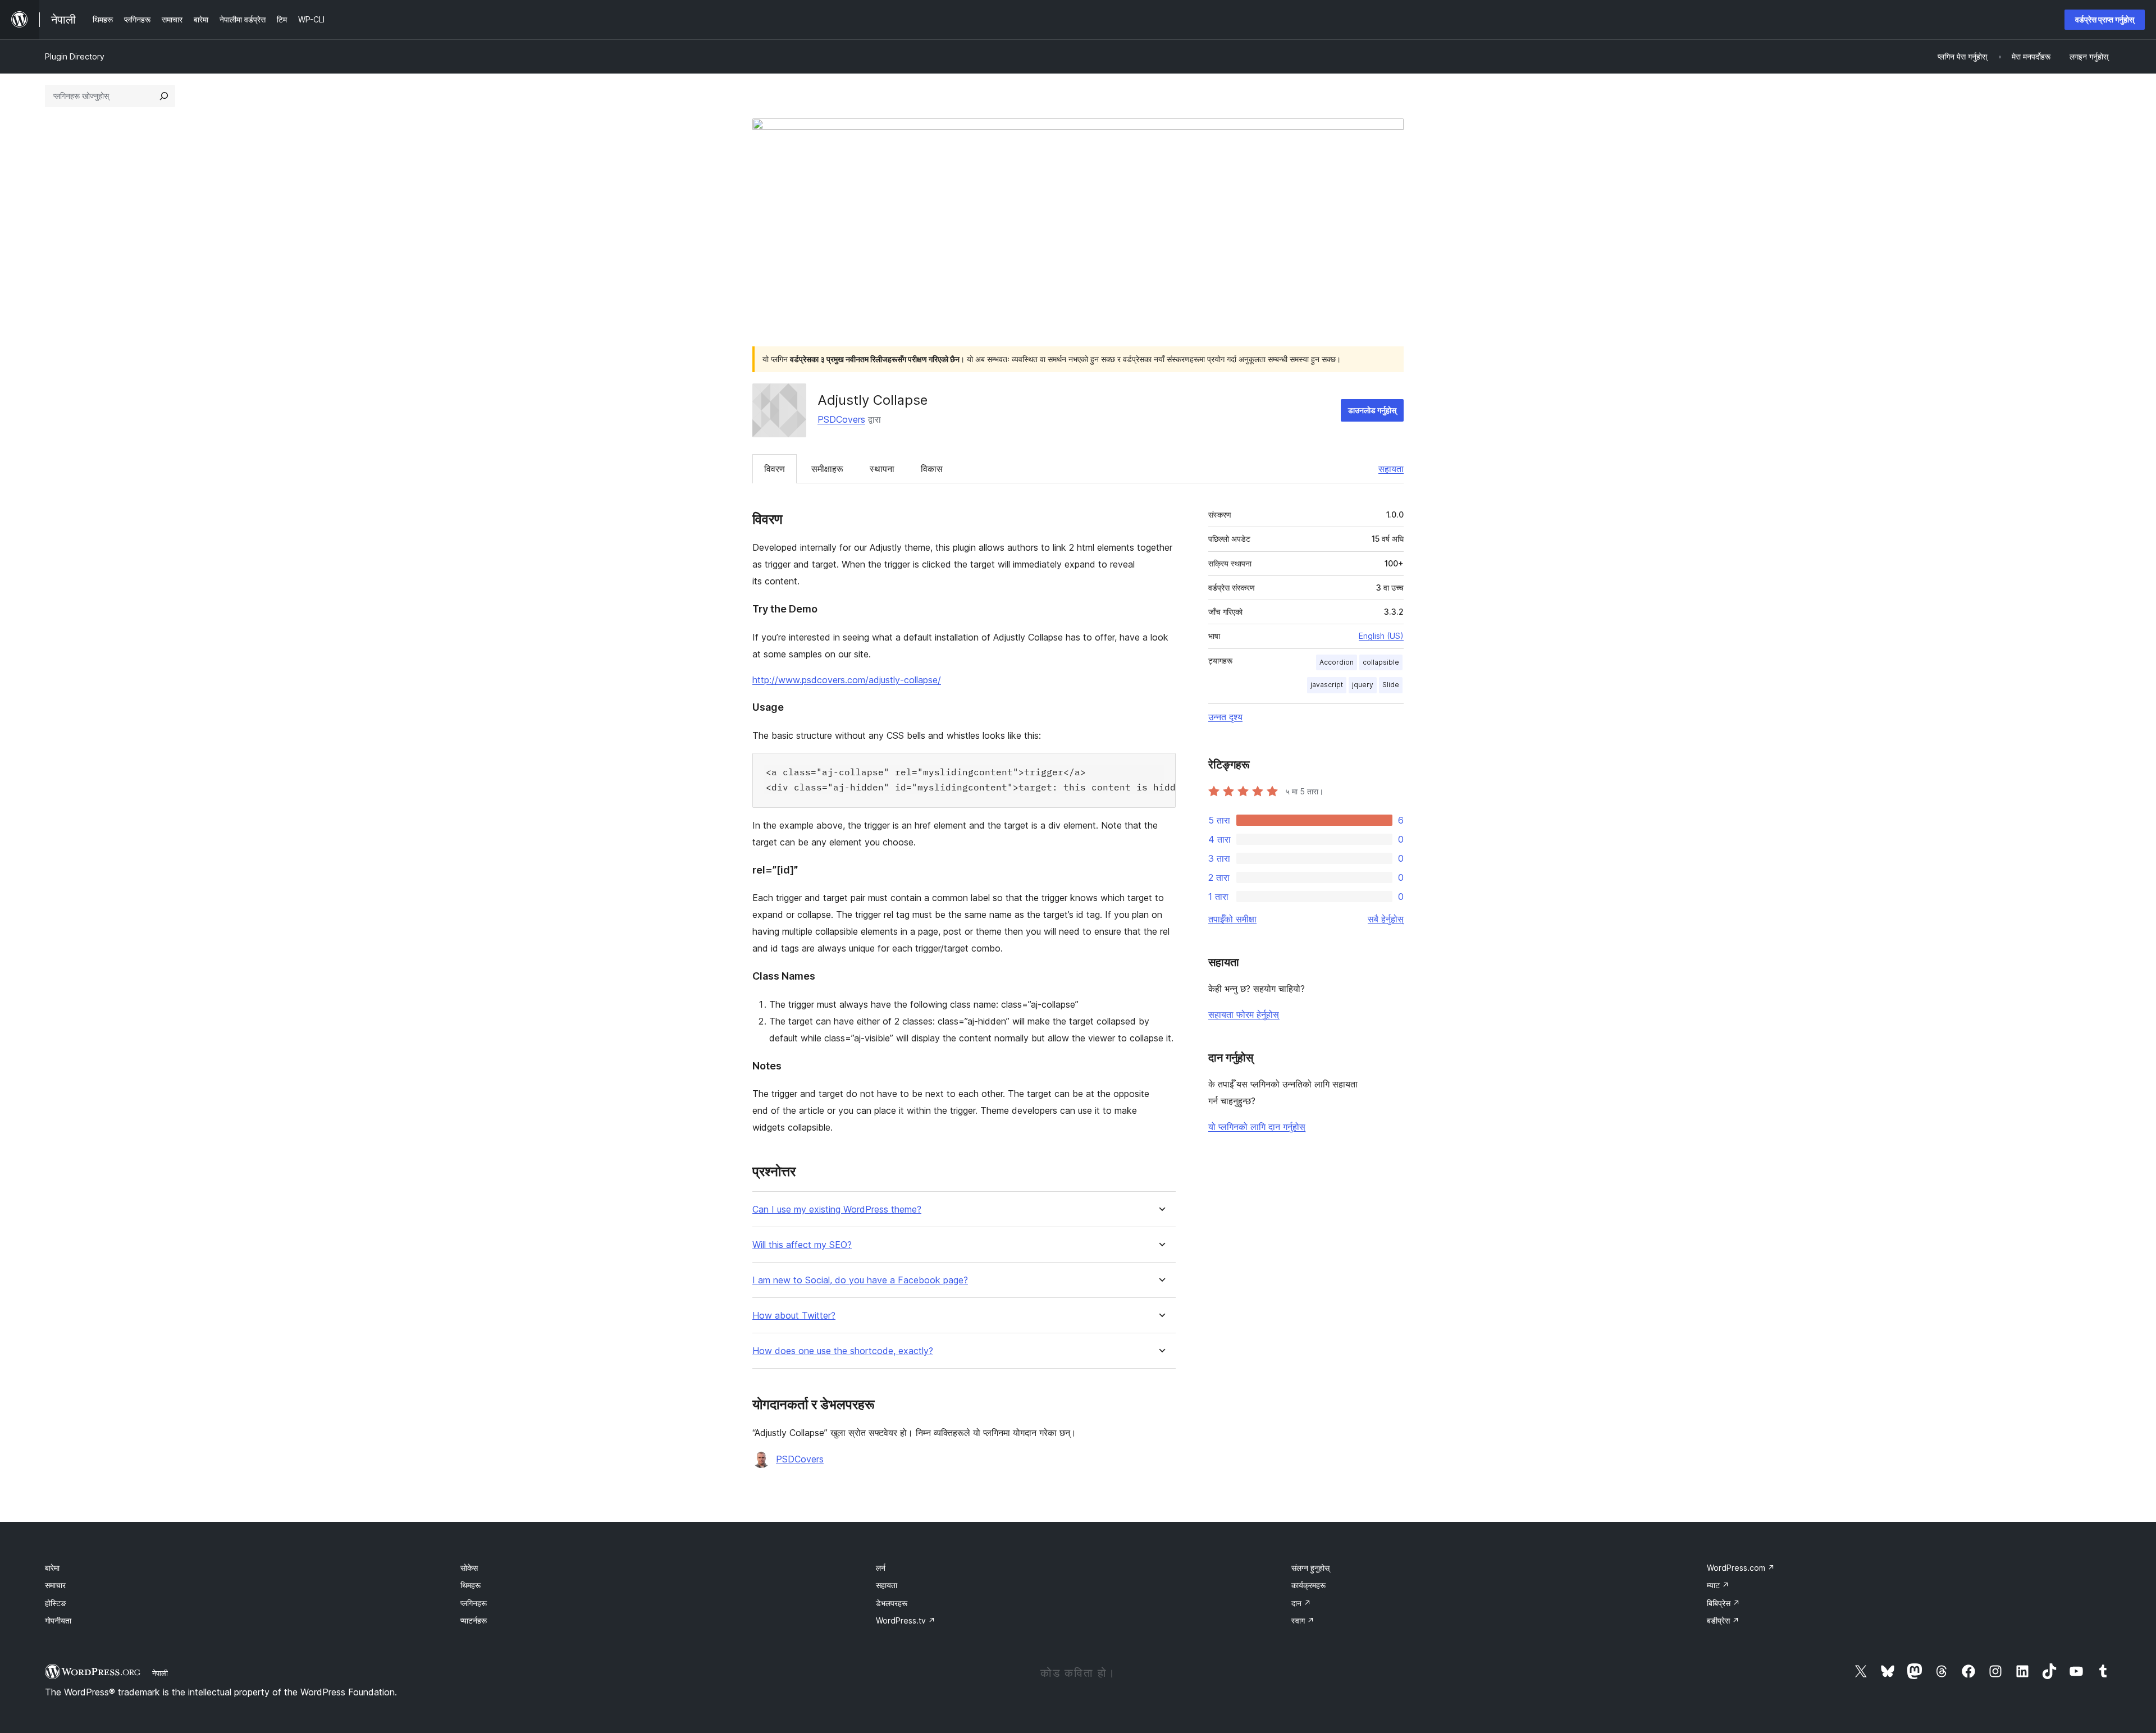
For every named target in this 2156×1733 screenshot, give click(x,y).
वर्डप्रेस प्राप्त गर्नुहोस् (2105, 19)
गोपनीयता (58, 1620)
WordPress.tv (906, 1620)
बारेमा (52, 1568)
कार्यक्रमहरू (1308, 1585)
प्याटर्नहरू (474, 1620)
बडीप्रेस (1723, 1620)
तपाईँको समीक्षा (1232, 919)
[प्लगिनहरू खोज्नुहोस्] (164, 96)
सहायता (1391, 469)
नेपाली (160, 1673)
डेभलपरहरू (892, 1603)
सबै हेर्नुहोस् (1386, 919)
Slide (1391, 685)
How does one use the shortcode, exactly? (843, 1351)
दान (1301, 1603)
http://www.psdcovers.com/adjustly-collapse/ (847, 680)
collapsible (1381, 662)
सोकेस (469, 1568)
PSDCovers (841, 419)
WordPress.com (1741, 1568)
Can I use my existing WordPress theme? (837, 1210)
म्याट (1718, 1585)
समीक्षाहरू (827, 469)
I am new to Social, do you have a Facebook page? (860, 1280)
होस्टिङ (56, 1603)
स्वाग (1303, 1620)
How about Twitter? (794, 1316)
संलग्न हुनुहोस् (1310, 1568)
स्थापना (882, 469)
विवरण (775, 469)
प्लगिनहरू (474, 1603)
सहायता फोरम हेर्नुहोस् (1244, 1014)
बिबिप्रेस (1723, 1603)
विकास (932, 469)
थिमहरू (471, 1585)
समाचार (55, 1585)
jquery (1363, 685)
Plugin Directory (75, 56)
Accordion (1337, 662)
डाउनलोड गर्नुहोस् (1372, 410)
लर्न (881, 1568)
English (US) (1381, 636)
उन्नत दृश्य (1225, 717)
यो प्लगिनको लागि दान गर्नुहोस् (1257, 1127)
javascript (1327, 685)
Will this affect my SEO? (802, 1245)
